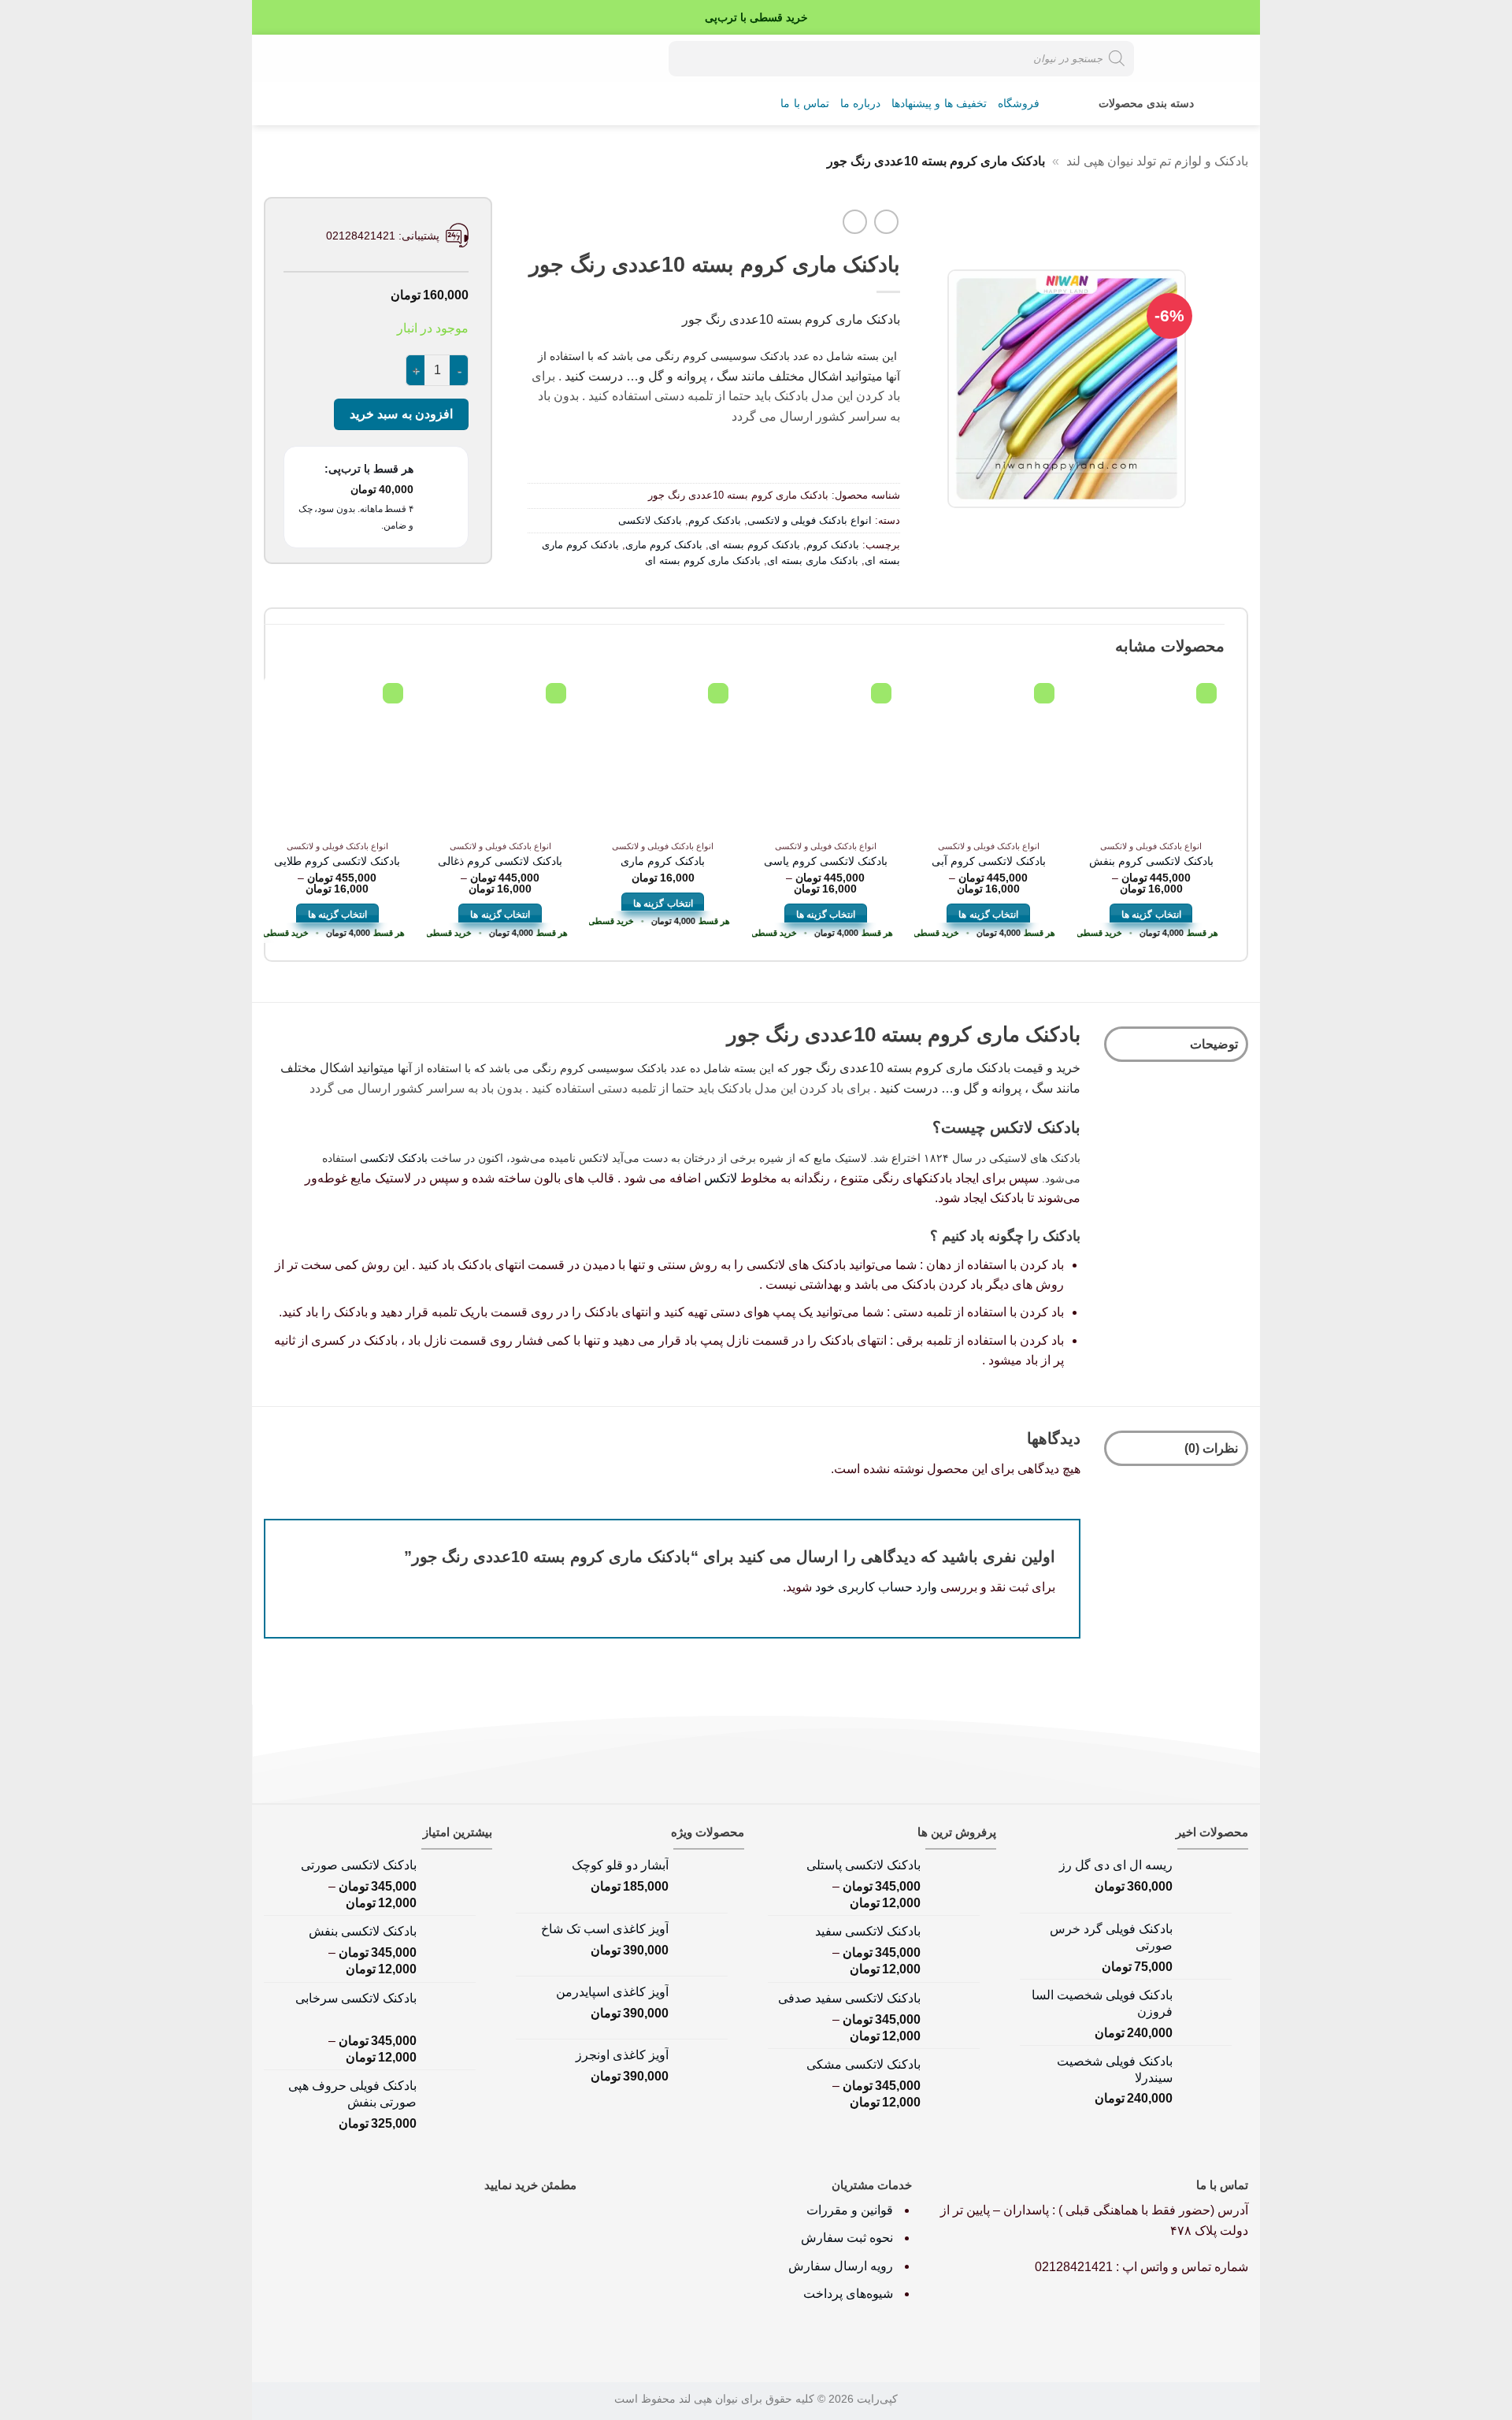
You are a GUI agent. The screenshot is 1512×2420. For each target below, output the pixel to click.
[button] (328, 58)
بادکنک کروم (715, 520)
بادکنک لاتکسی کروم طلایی (337, 861)
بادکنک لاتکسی (650, 520)
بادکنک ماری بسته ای (813, 560)
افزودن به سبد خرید (401, 414)
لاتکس (721, 1178)
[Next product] (886, 222)
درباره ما (860, 104)
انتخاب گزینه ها (1151, 915)
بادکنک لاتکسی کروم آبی (989, 861)
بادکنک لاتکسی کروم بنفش (1151, 861)
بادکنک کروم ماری (664, 545)
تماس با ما (805, 104)
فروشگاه (1019, 104)
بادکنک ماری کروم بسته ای (703, 560)
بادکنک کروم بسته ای (754, 545)
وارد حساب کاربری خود (876, 1587)
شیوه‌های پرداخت (848, 2294)
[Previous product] (855, 222)
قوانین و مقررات (851, 2210)
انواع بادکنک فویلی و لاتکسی (810, 520)
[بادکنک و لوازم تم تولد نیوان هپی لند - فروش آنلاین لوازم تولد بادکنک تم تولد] (1193, 58)
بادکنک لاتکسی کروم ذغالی (500, 861)
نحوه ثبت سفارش (847, 2238)
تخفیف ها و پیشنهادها (939, 104)
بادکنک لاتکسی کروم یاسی (826, 861)
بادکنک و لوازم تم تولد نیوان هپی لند (1157, 161)
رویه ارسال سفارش (841, 2266)
